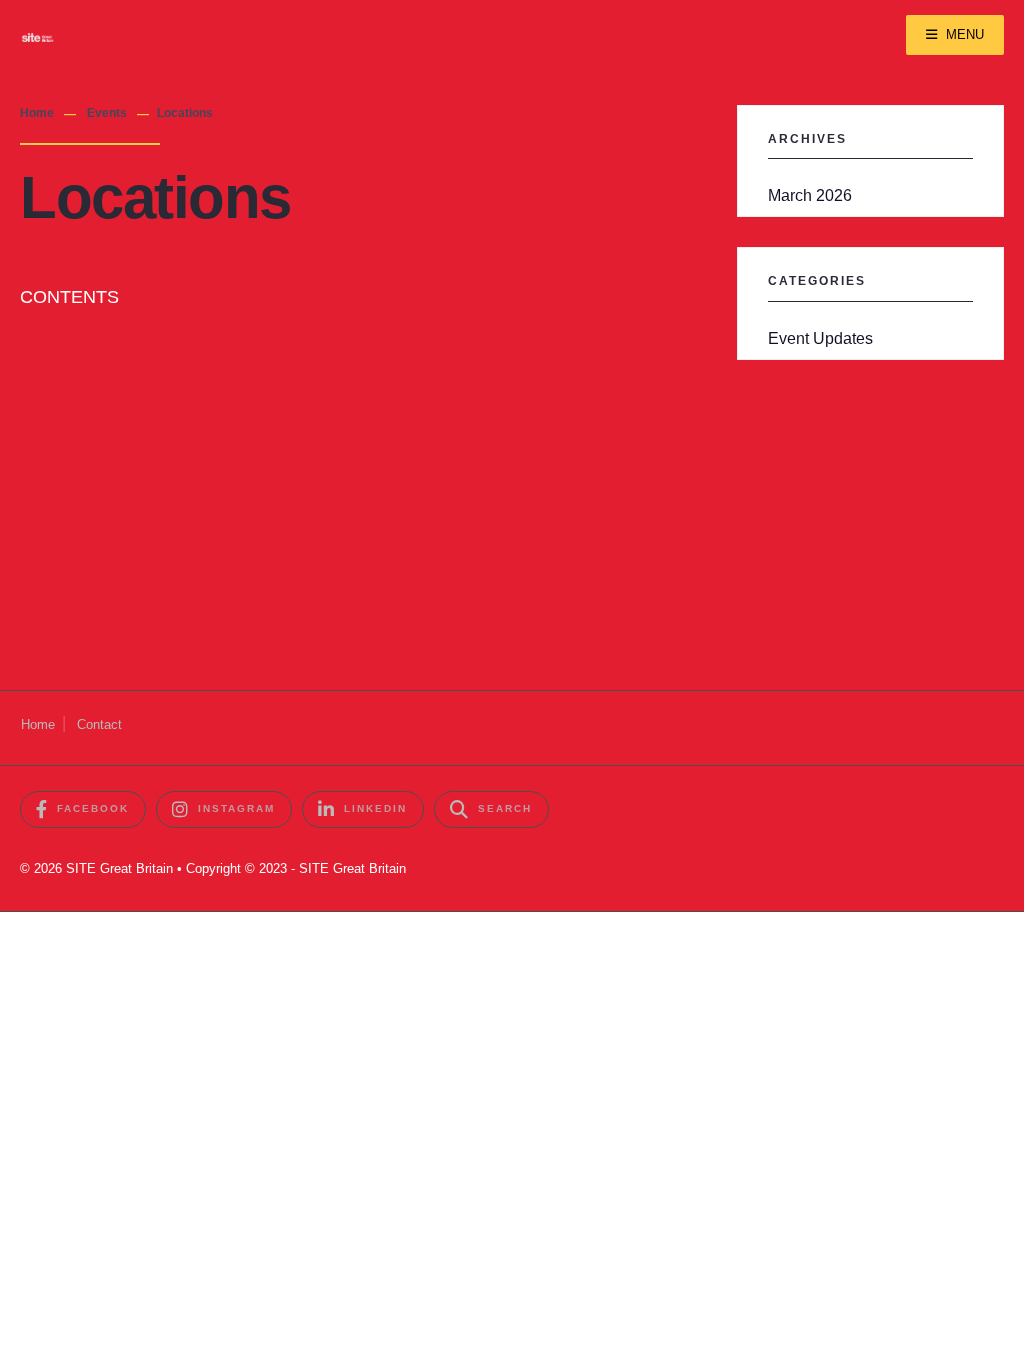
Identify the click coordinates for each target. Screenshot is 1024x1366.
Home (37, 113)
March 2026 (810, 195)
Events (107, 113)
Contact (99, 724)
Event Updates (820, 338)
